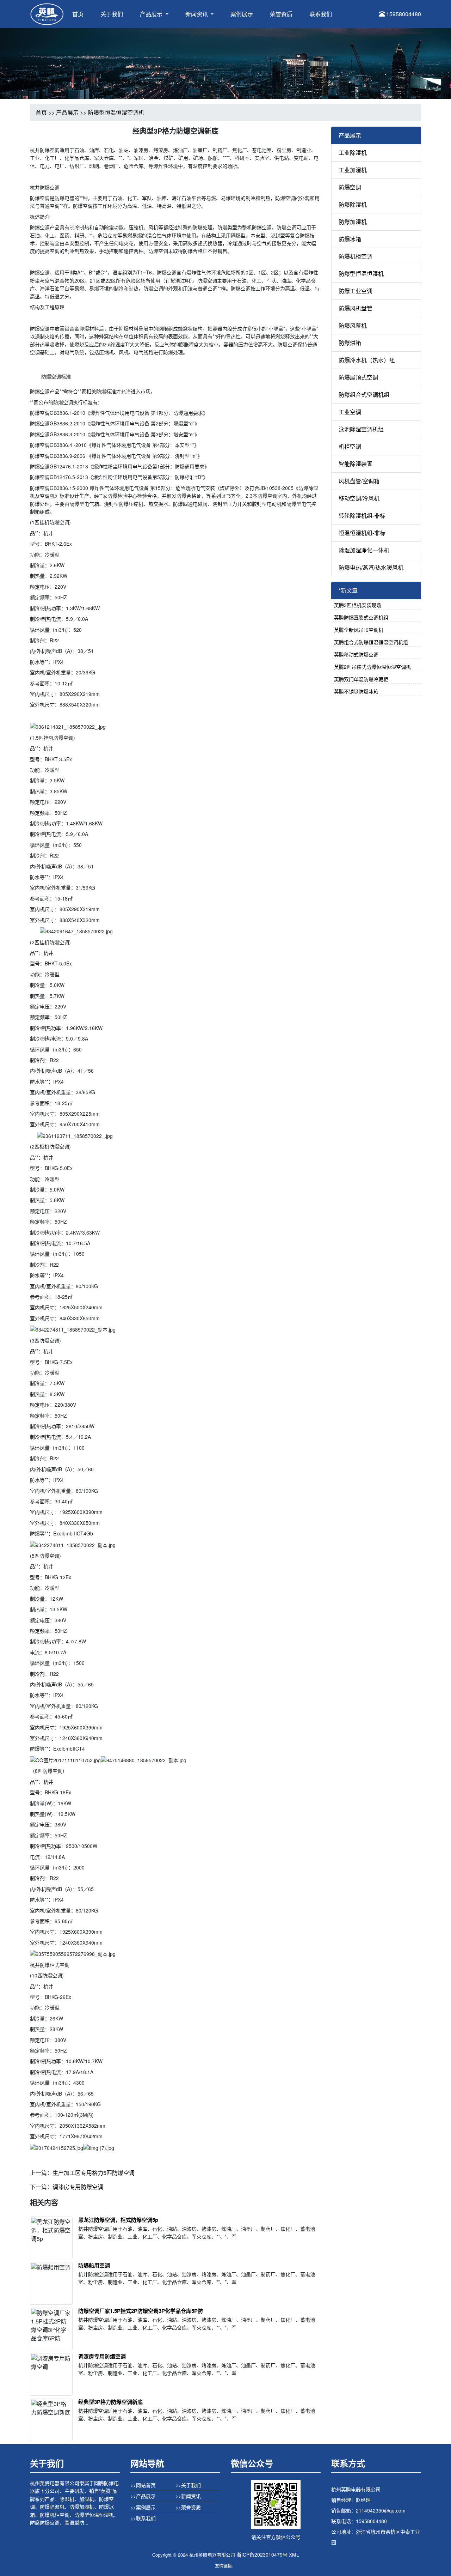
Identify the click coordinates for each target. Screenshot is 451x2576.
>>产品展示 (143, 2496)
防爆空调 (350, 187)
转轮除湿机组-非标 (362, 516)
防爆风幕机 (353, 325)
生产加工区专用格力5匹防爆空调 (94, 2173)
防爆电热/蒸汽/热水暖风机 (371, 567)
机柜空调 (350, 446)
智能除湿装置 (356, 464)
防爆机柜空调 (356, 256)
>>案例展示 (143, 2507)
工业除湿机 (353, 153)
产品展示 (67, 112)
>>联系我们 (143, 2518)
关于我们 (112, 14)
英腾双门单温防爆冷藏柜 (361, 679)
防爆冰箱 (350, 239)
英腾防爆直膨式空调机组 (361, 617)
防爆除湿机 (353, 204)
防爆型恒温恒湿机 (361, 274)
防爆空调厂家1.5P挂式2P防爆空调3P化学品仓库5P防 (141, 2311)
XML (294, 2554)
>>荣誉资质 (188, 2507)
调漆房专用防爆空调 (78, 2187)
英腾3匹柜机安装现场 (358, 605)
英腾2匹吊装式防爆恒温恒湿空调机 (372, 667)
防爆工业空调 (356, 291)
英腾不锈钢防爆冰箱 (356, 691)
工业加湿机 (353, 170)
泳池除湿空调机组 (361, 429)
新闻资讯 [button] (197, 14)
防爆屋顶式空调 (358, 377)
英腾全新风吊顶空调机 (359, 630)
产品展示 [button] (152, 14)
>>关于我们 (188, 2485)
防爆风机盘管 (356, 308)
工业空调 (350, 412)
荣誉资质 (281, 14)
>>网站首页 (143, 2485)
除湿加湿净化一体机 (364, 550)
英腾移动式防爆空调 (356, 654)
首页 (78, 14)
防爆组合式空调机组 (364, 395)
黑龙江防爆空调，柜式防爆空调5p (118, 2220)
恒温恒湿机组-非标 (362, 533)
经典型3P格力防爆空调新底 (110, 2402)
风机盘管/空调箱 (359, 481)
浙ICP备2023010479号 (262, 2554)
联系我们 (321, 14)
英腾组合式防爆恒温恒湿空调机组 (371, 642)
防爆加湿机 (353, 222)
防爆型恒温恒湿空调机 (116, 112)
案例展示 (242, 14)
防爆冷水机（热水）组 (367, 360)
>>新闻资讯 (188, 2496)
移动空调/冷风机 (359, 498)
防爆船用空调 (94, 2265)
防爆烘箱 (350, 343)
